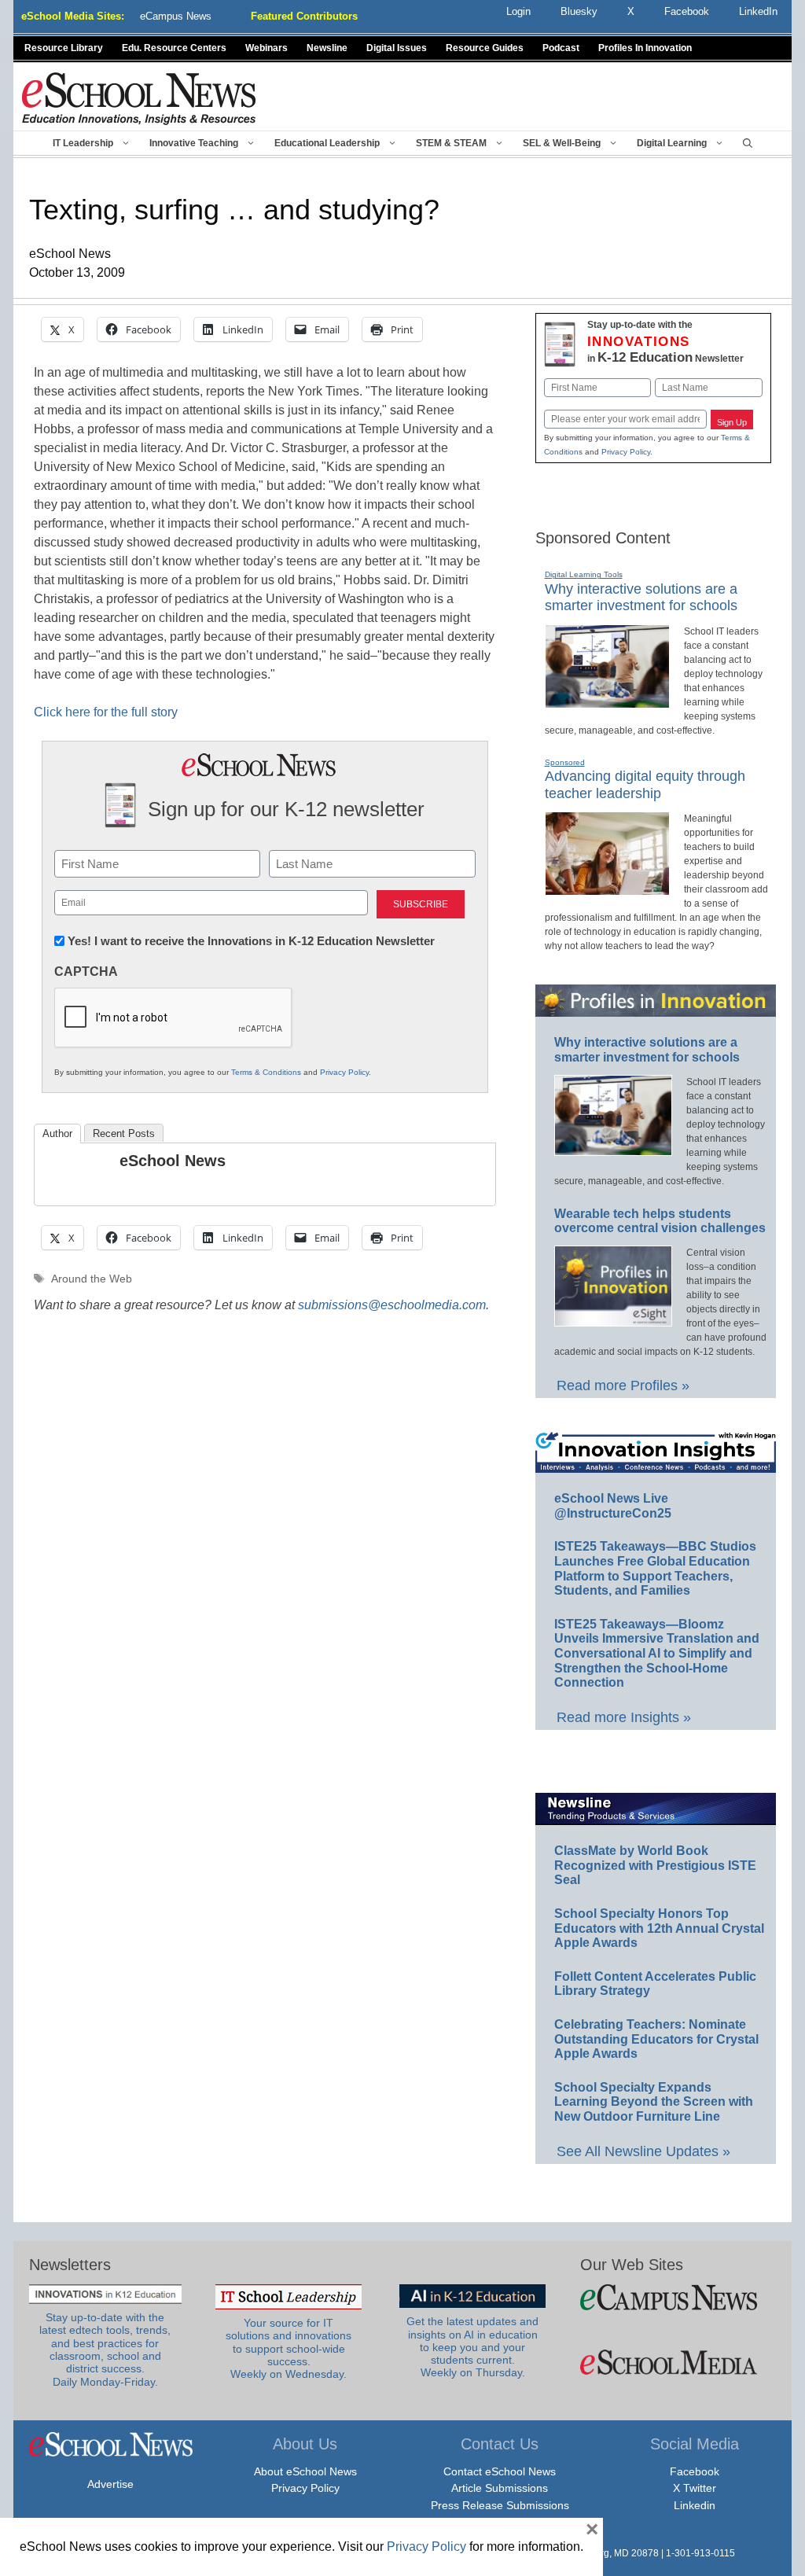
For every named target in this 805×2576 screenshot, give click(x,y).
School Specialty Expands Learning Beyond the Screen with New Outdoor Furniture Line (654, 2102)
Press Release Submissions (500, 2505)
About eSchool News (305, 2471)
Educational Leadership (327, 143)
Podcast (561, 48)
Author (57, 1133)
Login (518, 11)
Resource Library (64, 48)
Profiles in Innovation (645, 48)
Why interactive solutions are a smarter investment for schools (641, 598)
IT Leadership (83, 143)
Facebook (695, 2471)
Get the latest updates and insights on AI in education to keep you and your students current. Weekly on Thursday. (472, 2347)
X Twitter (695, 2488)
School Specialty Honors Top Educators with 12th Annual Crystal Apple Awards (659, 1928)
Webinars (266, 48)
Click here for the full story (106, 712)
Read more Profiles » (623, 1386)
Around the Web (92, 1279)
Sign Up (732, 422)
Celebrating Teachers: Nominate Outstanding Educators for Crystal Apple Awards (656, 2039)
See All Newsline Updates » (643, 2151)
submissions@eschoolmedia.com (392, 1305)
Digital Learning (672, 143)
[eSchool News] (139, 98)
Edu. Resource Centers (174, 48)
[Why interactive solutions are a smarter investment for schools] (607, 701)
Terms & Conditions (266, 1072)
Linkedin (695, 2505)
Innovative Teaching (194, 143)
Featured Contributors (304, 16)
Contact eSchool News (500, 2471)
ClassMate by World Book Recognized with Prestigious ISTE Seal (655, 1865)
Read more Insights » (624, 1717)
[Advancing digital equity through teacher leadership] (607, 889)
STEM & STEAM (451, 143)
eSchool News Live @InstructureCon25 (613, 1506)
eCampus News (176, 16)
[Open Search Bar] (748, 143)
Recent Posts (124, 1133)
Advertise (110, 2484)
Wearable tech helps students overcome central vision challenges (660, 1221)
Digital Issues (397, 48)
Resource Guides (485, 48)
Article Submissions (500, 2488)
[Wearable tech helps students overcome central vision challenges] (613, 1319)
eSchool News (173, 1161)
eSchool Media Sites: (73, 16)
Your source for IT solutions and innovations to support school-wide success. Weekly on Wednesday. (289, 2349)
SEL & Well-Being (562, 143)
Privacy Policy (344, 1072)
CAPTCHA (86, 972)
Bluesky (579, 11)
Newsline (327, 48)
